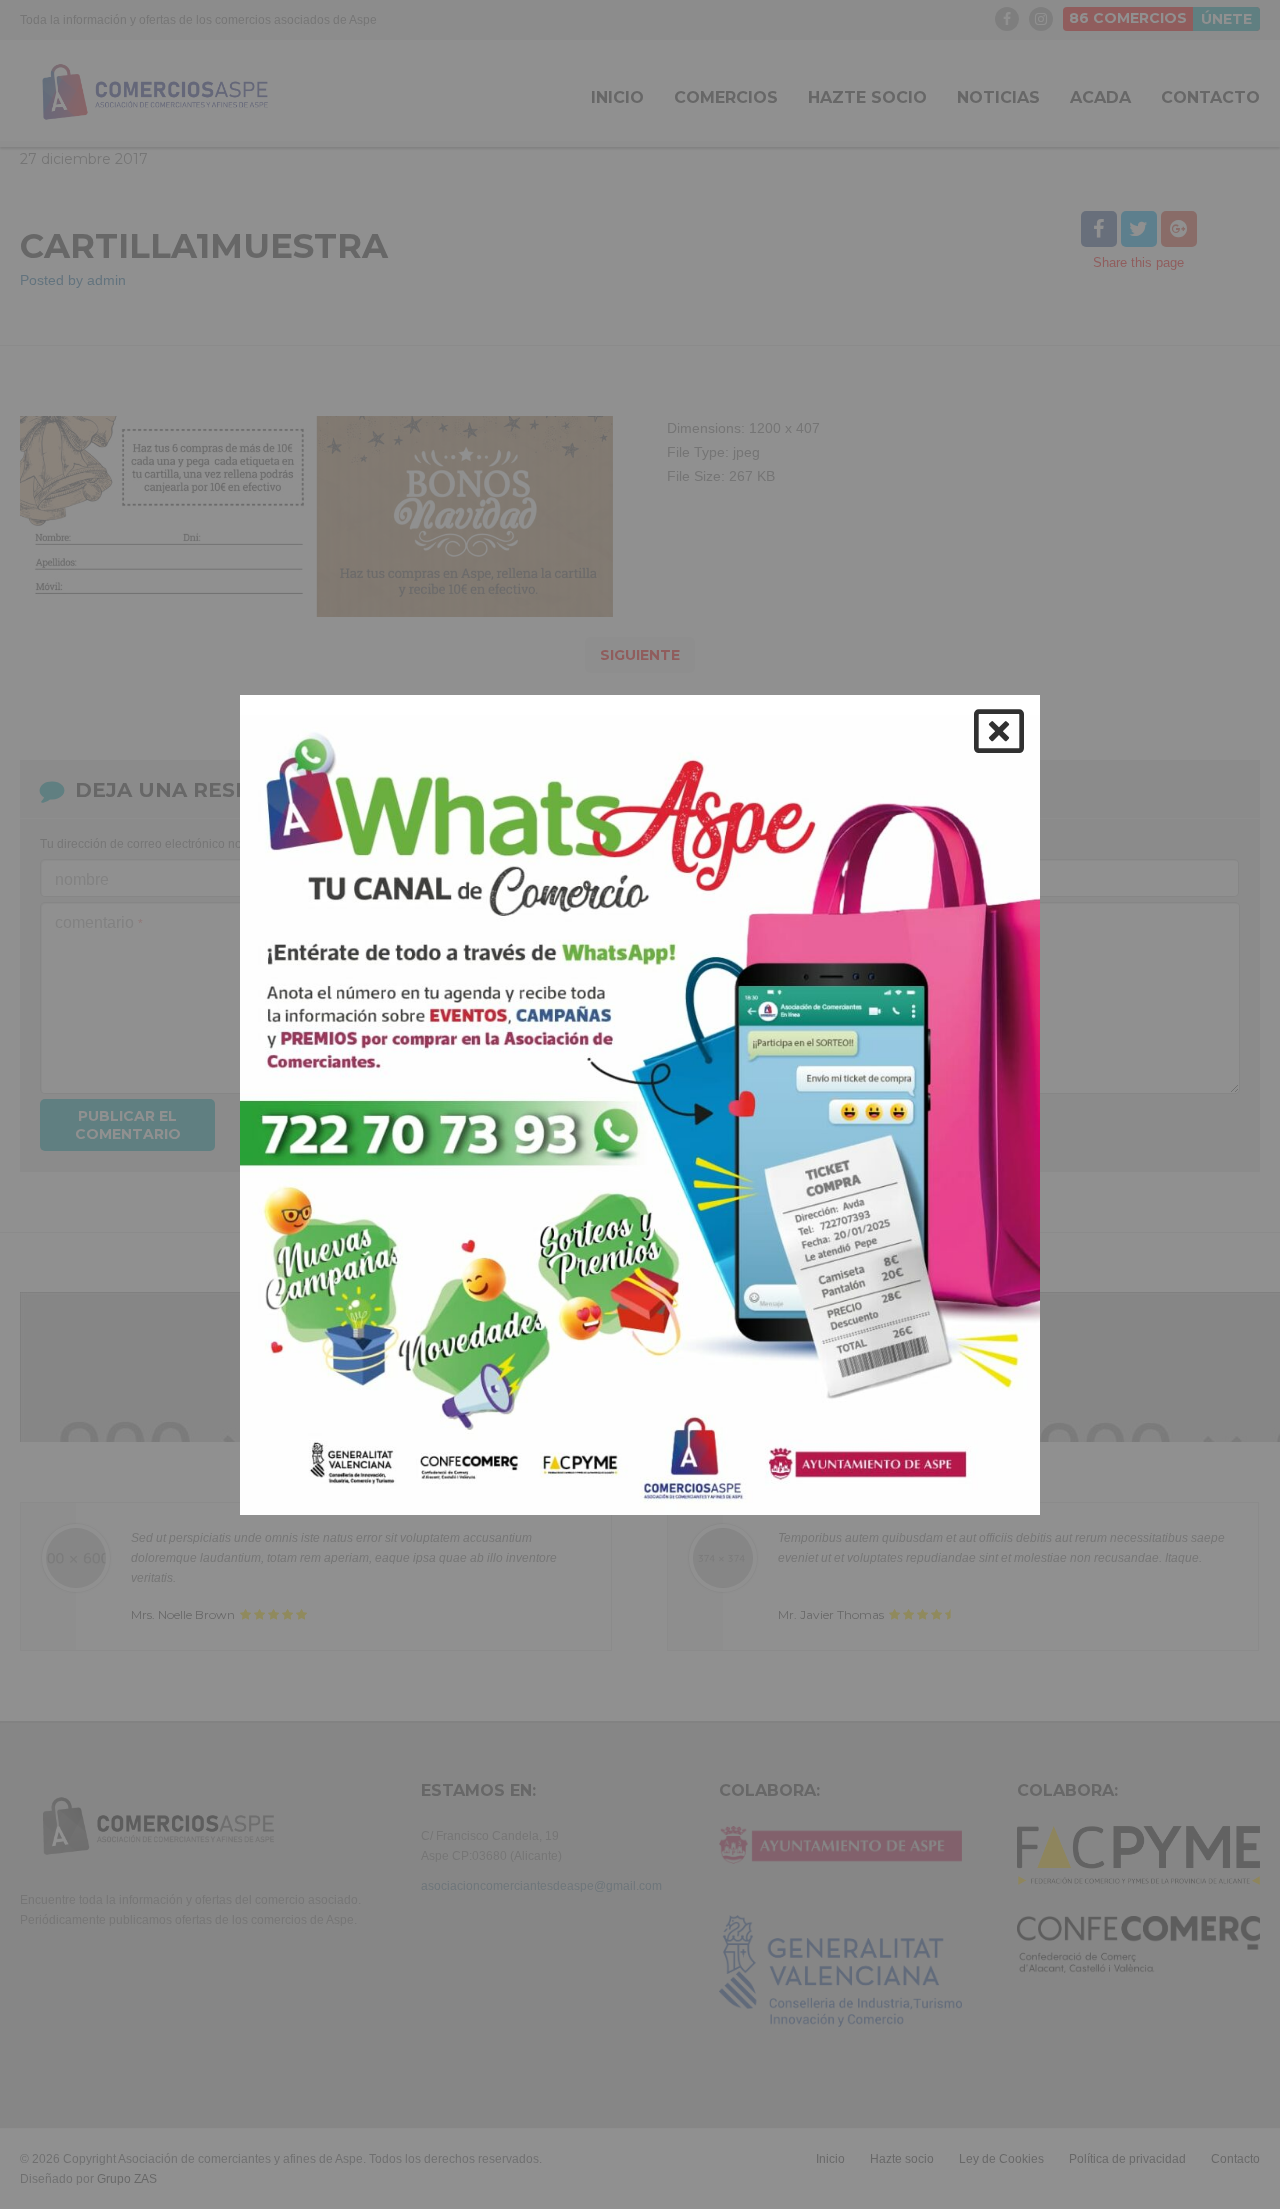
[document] (640, 1104)
